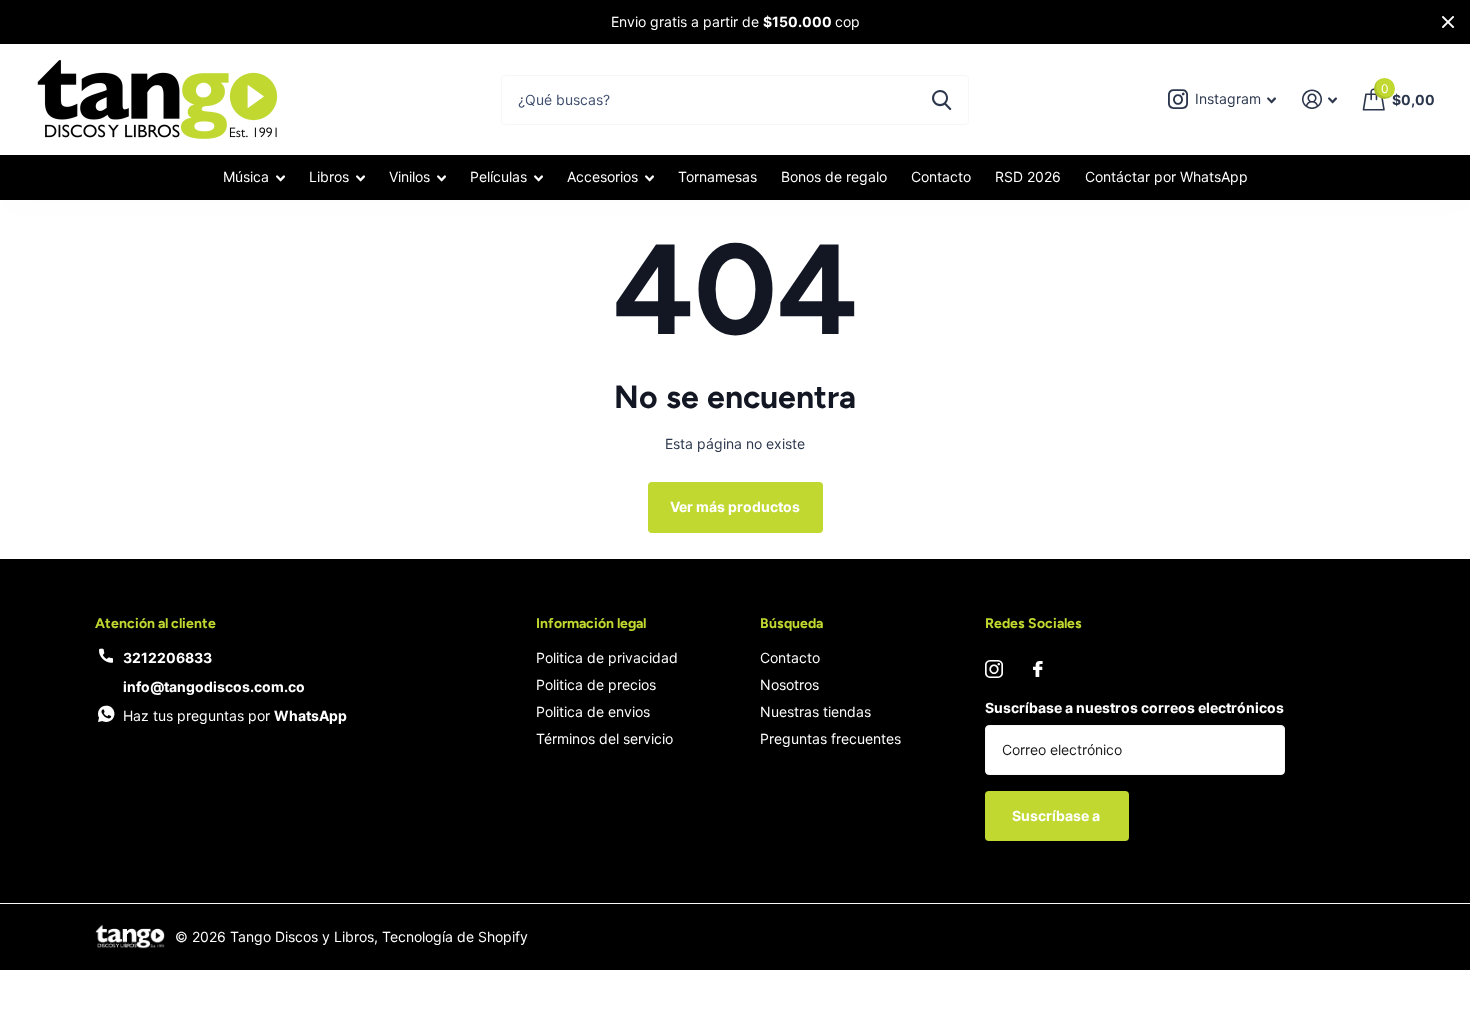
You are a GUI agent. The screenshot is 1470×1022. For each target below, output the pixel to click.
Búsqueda (791, 623)
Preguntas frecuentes (830, 738)
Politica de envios (593, 711)
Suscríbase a (1057, 815)
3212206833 (167, 657)
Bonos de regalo (834, 176)
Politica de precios (596, 684)
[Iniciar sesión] (1319, 99)
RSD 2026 (1028, 176)
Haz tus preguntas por (235, 715)
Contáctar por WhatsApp (1166, 176)
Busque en (941, 100)
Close (1448, 22)
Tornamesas (717, 176)
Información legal (591, 623)
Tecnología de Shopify (455, 936)
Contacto (941, 176)
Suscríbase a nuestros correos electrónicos (1134, 707)
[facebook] (1038, 669)
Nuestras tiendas (815, 711)
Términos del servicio (604, 738)
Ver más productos (735, 506)
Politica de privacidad (607, 657)
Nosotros (789, 684)
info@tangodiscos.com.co (214, 686)
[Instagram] (994, 669)
